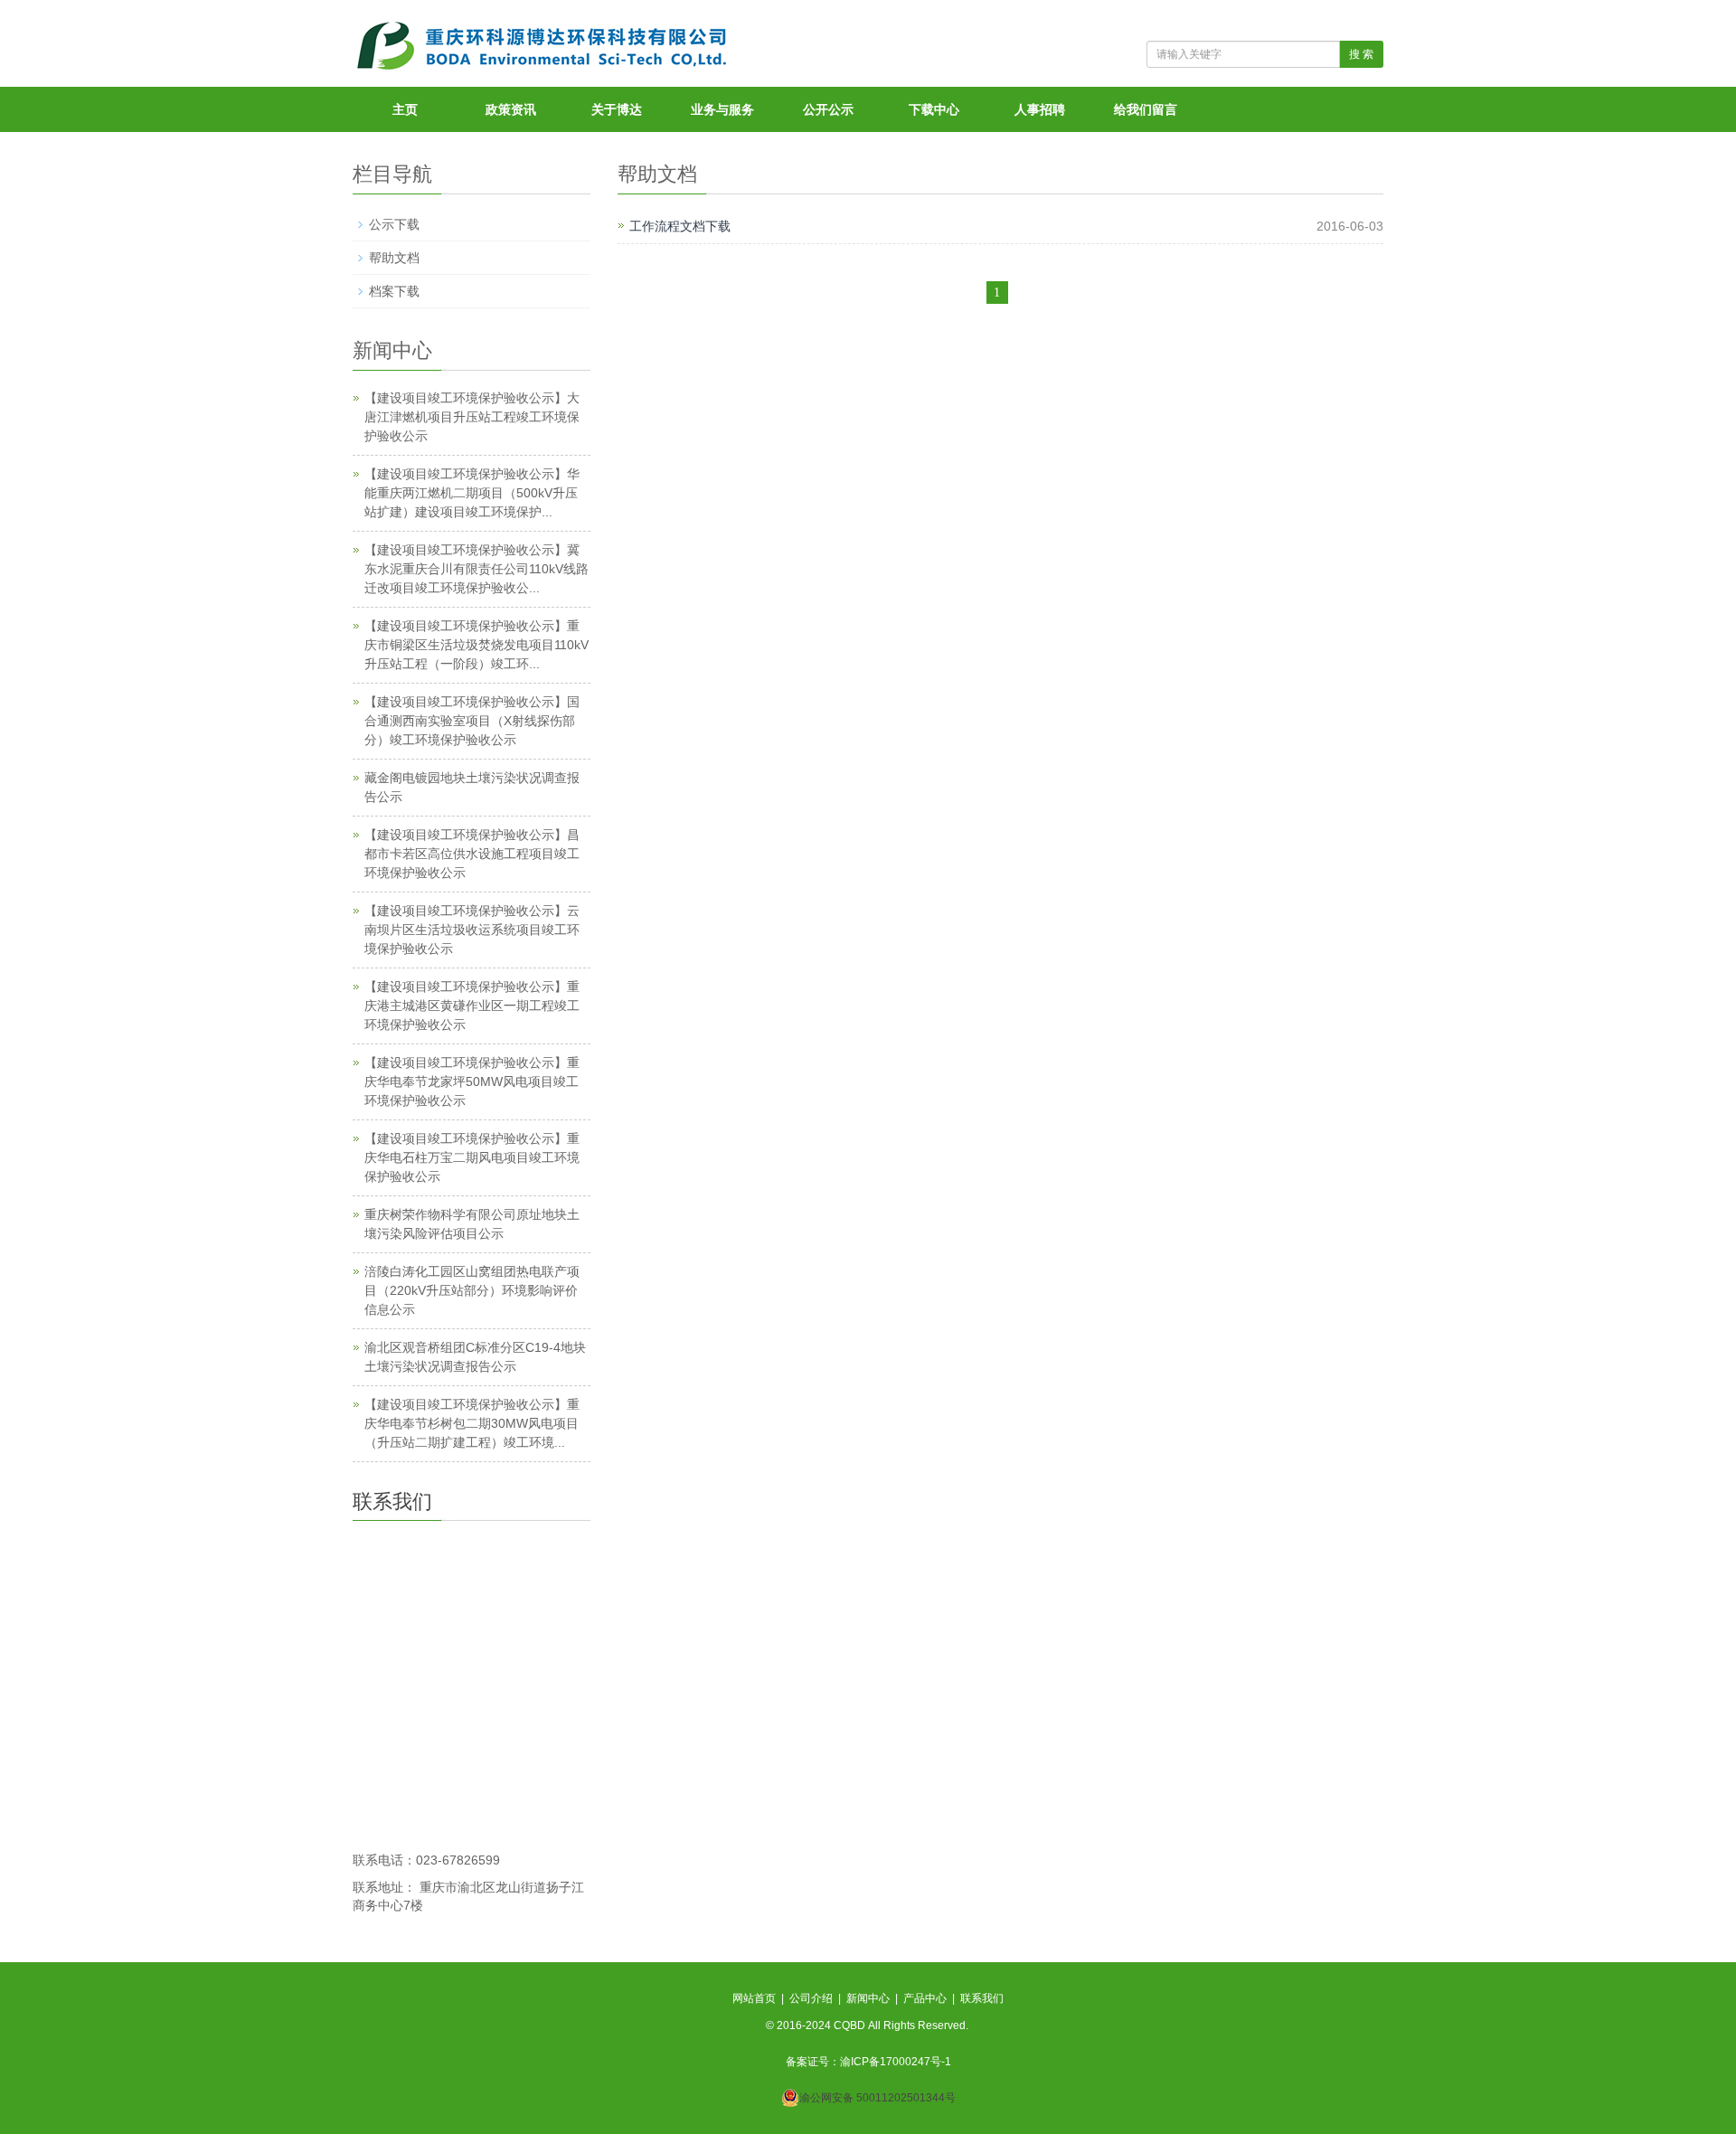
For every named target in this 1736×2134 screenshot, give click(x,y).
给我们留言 (1146, 109)
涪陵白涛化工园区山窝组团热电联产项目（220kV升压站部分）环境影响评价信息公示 (472, 1290)
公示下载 (394, 224)
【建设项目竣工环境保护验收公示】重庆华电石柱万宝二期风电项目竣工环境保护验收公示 (472, 1157)
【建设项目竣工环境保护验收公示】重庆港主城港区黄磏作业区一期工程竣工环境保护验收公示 (472, 1006)
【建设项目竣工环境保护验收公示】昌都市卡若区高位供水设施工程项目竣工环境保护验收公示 (472, 854)
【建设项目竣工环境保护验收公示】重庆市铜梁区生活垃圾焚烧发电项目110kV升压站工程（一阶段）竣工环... (476, 645)
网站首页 (754, 1998)
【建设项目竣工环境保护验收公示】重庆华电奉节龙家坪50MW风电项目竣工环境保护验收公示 (472, 1081)
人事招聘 (1040, 109)
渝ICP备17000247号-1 (896, 2062)
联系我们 (982, 1998)
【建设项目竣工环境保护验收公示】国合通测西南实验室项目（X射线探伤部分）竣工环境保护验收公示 (472, 721)
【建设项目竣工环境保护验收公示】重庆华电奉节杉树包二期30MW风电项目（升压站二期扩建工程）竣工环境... (472, 1423)
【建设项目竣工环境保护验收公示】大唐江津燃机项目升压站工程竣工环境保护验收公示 (472, 417)
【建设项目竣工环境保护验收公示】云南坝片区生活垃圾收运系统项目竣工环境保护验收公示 (472, 930)
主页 (405, 109)
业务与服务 (722, 109)
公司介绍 (811, 1998)
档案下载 (394, 291)
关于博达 (617, 109)
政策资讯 (511, 109)
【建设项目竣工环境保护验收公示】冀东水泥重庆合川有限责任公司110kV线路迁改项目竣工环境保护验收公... (476, 569)
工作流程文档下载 (680, 226)
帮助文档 (394, 258)
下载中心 (934, 109)
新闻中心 (868, 1998)
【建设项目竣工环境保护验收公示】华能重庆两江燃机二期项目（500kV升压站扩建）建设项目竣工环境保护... (472, 493)
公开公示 (828, 109)
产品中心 (925, 1998)
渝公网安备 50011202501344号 (877, 2098)
